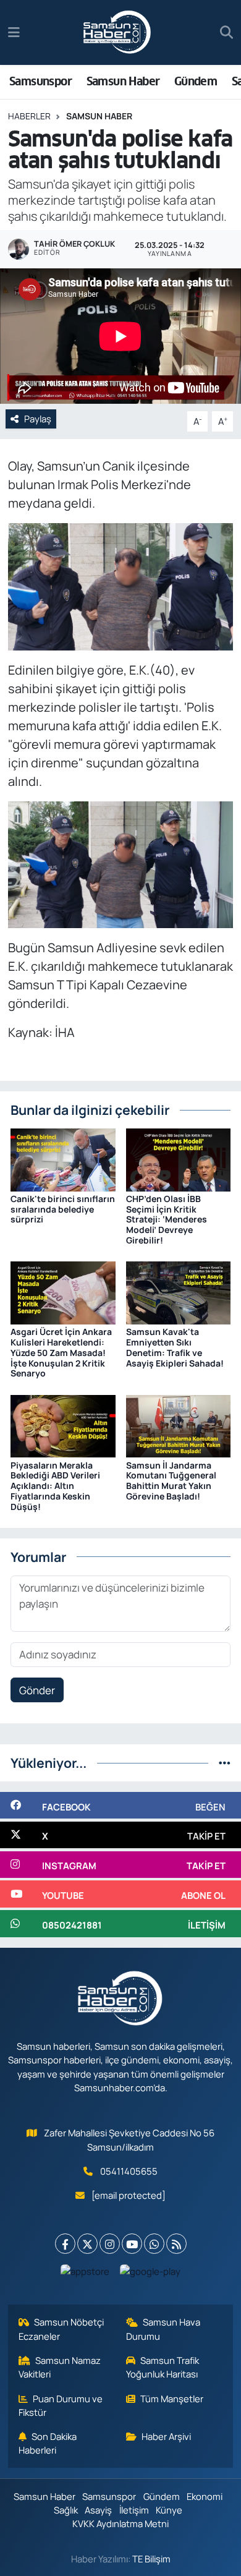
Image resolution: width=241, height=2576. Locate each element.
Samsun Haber (123, 81)
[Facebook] (65, 2244)
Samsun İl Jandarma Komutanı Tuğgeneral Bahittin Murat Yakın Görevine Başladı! (171, 1481)
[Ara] (226, 33)
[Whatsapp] (154, 2244)
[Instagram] (110, 2244)
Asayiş (98, 2510)
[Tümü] (225, 1763)
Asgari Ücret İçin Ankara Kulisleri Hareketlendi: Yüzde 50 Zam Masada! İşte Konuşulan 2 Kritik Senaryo (61, 1352)
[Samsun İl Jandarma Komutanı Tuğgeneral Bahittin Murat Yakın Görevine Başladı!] (179, 1425)
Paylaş (38, 419)
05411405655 (129, 2171)
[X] (87, 2244)
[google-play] (150, 2274)
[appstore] (85, 2274)
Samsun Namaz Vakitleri (60, 2367)
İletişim (134, 2510)
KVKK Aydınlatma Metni (120, 2523)
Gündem (196, 81)
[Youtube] (132, 2244)
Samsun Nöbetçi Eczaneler (61, 2329)
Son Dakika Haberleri (48, 2443)
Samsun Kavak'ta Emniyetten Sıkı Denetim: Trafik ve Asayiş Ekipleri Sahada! (175, 1347)
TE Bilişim (151, 2559)
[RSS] (176, 2244)
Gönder (37, 1690)
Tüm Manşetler (172, 2399)
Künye (169, 2510)
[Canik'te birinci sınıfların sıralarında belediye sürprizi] (63, 1158)
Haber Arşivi (166, 2436)
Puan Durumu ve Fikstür (61, 2405)
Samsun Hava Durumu (163, 2329)
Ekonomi (205, 2496)
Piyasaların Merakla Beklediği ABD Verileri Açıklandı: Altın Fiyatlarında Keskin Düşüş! (55, 1486)
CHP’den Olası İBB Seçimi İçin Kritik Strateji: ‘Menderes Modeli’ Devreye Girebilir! (167, 1219)
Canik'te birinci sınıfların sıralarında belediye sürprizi (63, 1209)
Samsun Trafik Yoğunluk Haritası (163, 2367)
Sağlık (66, 2510)
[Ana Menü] (14, 32)
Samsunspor (40, 81)
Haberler (29, 116)
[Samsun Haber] (117, 33)
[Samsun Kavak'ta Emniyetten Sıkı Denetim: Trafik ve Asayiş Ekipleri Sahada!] (179, 1292)
